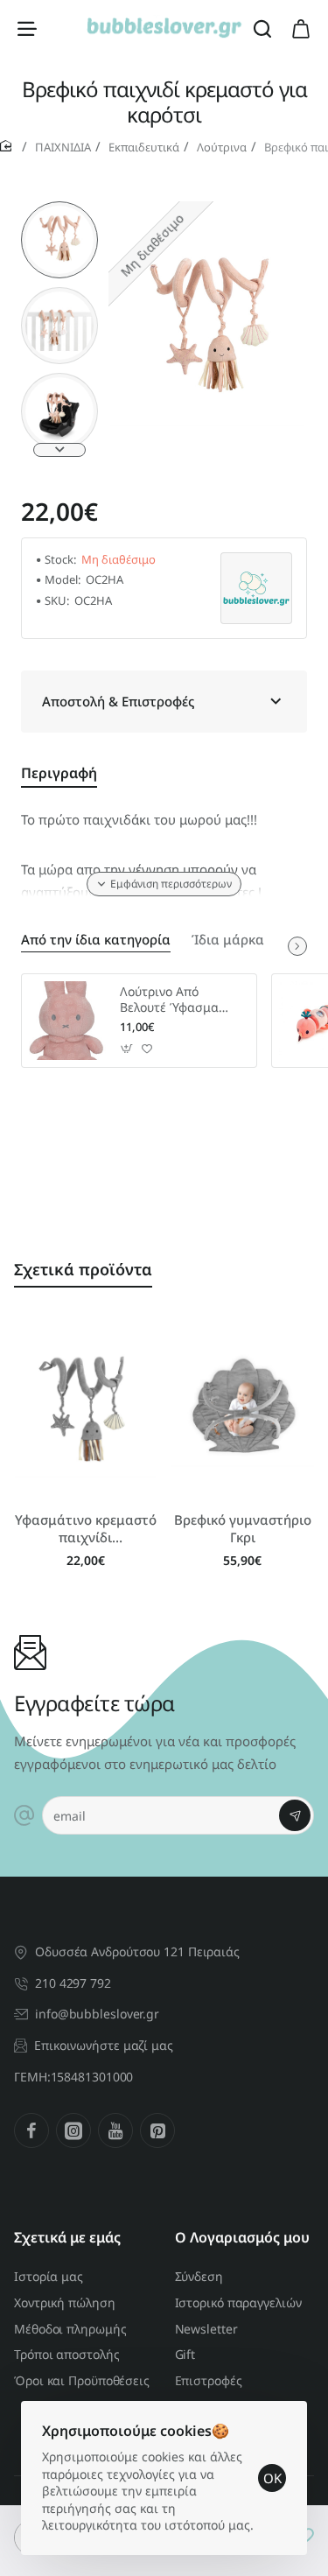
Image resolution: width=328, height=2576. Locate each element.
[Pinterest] (157, 2130)
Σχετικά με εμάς (67, 2238)
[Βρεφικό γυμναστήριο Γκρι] (243, 1407)
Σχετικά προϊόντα (83, 1269)
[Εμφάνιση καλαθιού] (301, 28)
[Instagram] (73, 2130)
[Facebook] (31, 2130)
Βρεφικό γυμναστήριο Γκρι (243, 1529)
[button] (59, 208)
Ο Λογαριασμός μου (242, 2238)
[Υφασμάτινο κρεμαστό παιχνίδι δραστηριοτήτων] (86, 1407)
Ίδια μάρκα (228, 940)
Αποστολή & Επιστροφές (118, 701)
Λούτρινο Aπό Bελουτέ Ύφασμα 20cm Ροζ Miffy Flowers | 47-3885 (172, 1000)
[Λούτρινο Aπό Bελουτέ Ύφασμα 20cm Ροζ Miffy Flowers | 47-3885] (68, 1021)
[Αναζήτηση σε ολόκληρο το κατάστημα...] (262, 28)
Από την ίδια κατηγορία (96, 940)
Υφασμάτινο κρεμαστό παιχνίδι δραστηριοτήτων (86, 1529)
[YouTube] (115, 2130)
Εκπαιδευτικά (144, 147)
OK (272, 2478)
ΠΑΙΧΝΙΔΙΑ (63, 147)
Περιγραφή (59, 773)
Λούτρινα (222, 147)
